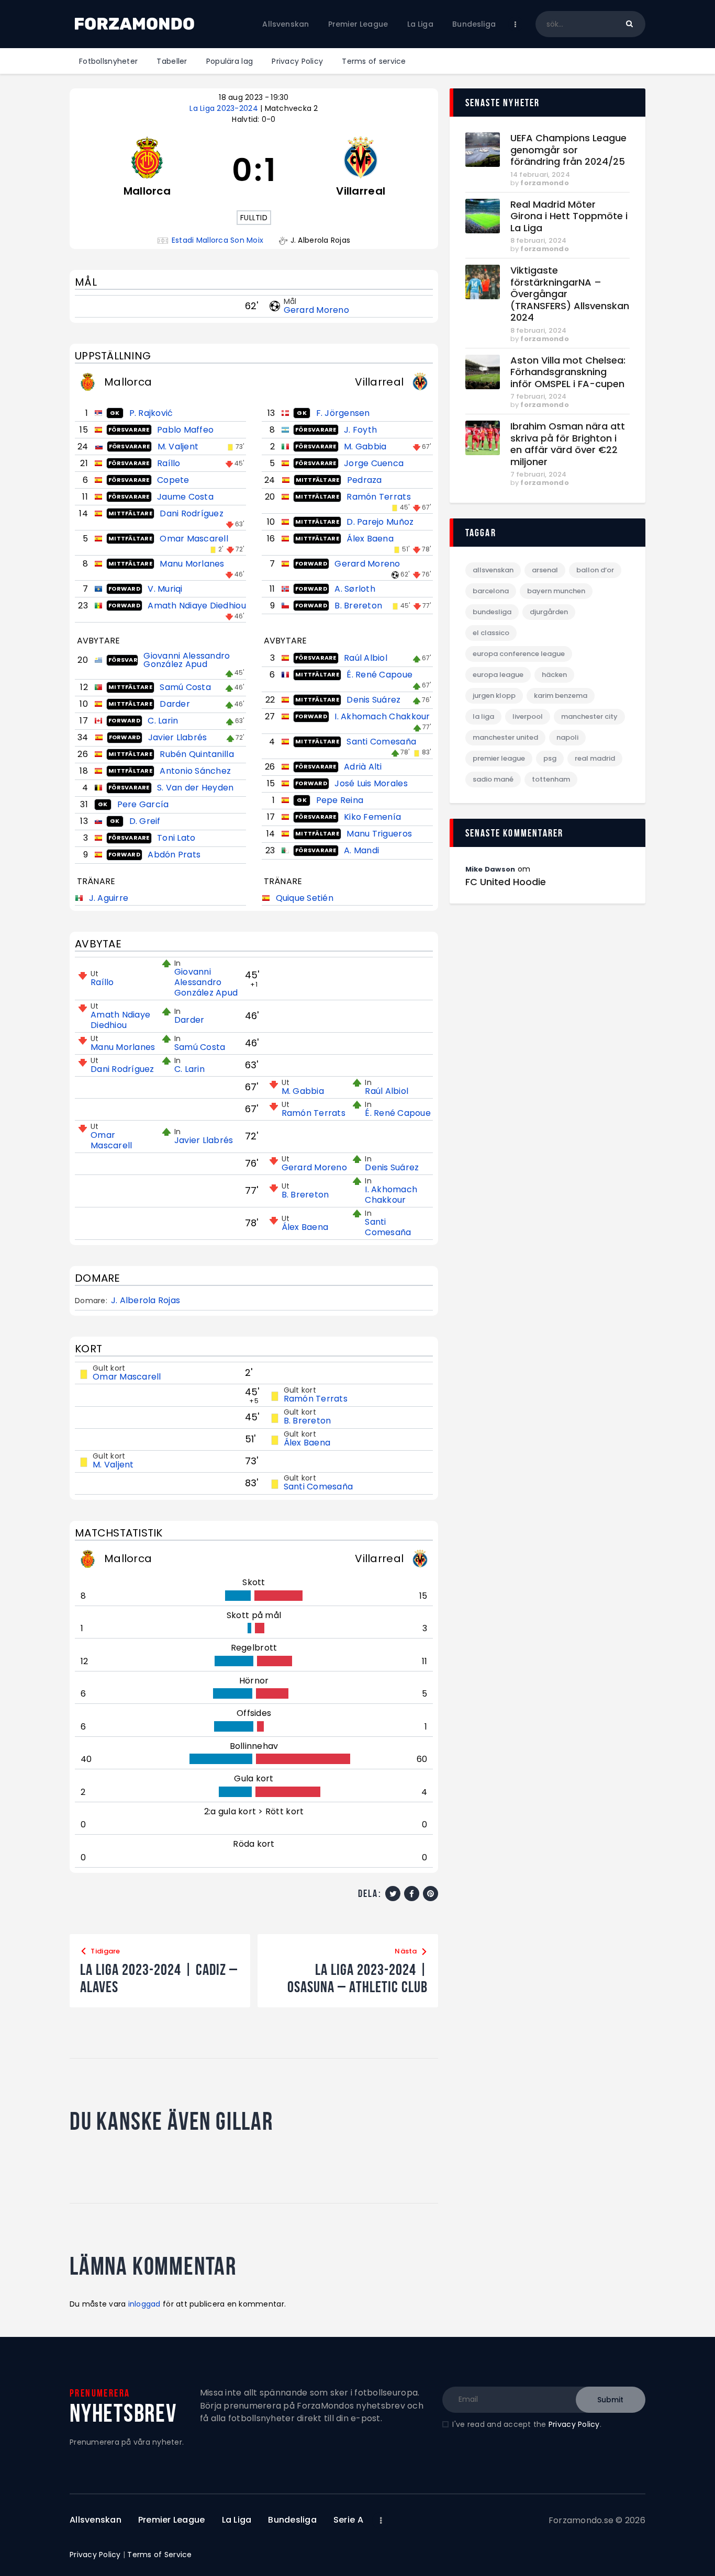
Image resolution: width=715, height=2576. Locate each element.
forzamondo (545, 183)
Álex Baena (370, 539)
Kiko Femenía (372, 817)
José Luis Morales (371, 783)
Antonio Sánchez (195, 771)
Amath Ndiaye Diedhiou (197, 606)
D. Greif (145, 821)
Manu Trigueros (379, 834)
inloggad (144, 2304)
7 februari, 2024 (539, 396)
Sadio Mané (493, 779)
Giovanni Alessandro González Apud (187, 660)
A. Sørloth (355, 589)
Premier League (499, 758)
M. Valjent (178, 447)
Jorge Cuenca (374, 463)
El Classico (491, 633)
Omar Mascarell (194, 539)
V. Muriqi (165, 589)
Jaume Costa (185, 497)
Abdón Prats (174, 855)
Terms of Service (159, 2555)
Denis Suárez (373, 700)
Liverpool (528, 716)
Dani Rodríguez (192, 513)
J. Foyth (360, 430)
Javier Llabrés (178, 737)
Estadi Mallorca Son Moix (217, 240)
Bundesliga (492, 612)
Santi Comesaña (381, 742)
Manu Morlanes (192, 564)
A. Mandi (361, 850)
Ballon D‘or (595, 570)
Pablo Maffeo (185, 430)
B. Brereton (358, 606)
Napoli (567, 737)
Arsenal (545, 570)
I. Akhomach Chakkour (382, 716)
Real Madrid (595, 758)
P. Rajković (151, 413)
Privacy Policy (574, 2424)
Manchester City (589, 716)
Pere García (143, 804)
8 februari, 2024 (539, 240)
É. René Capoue (379, 675)
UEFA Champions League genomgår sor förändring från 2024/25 (568, 150)
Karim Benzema (561, 696)
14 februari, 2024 (540, 174)
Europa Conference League (519, 654)
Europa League (498, 675)
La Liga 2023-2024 (225, 108)
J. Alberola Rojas (146, 1301)
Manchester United (505, 737)
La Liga (483, 716)
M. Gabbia (365, 447)
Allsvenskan (493, 570)
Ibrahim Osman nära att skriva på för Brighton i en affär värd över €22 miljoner (568, 444)
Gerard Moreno (316, 310)
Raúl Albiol (366, 658)
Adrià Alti (363, 767)
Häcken (554, 675)
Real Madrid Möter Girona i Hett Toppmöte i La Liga (569, 217)
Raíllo (169, 463)
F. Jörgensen (343, 413)
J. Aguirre (109, 898)
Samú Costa (185, 687)
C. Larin (163, 721)
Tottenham (551, 779)
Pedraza (365, 480)
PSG (550, 758)
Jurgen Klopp (494, 696)
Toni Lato (176, 838)
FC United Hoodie (506, 882)
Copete (173, 480)
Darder (175, 704)
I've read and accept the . (527, 2424)
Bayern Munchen (556, 591)
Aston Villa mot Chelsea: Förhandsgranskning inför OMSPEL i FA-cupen (568, 372)
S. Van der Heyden (195, 788)
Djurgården (549, 612)
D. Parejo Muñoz (380, 522)
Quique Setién (305, 898)
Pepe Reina (340, 800)
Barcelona (491, 591)
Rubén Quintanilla (197, 754)
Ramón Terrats (378, 497)
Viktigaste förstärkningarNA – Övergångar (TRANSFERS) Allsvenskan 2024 (570, 294)
